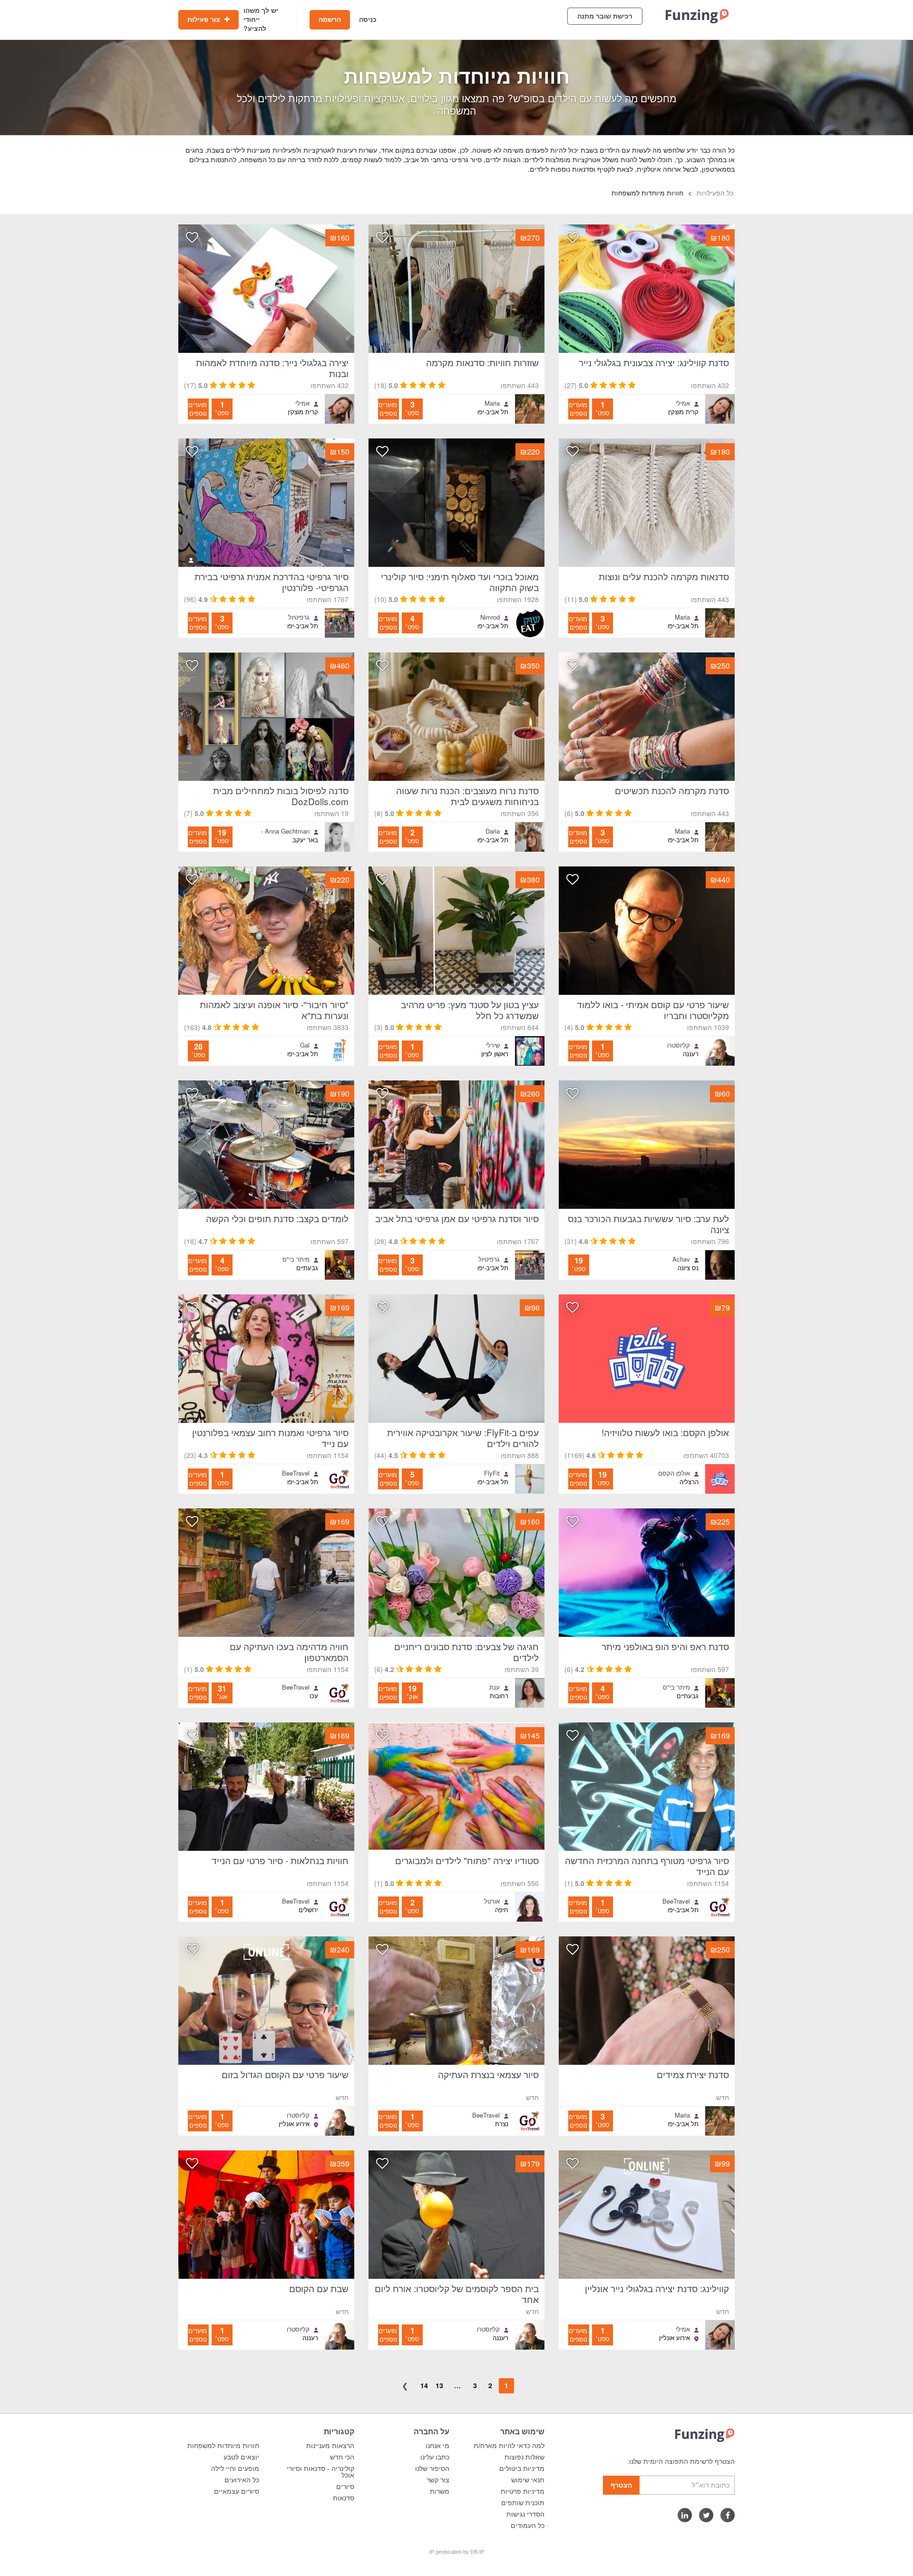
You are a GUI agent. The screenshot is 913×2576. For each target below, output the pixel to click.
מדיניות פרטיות (523, 2491)
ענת (495, 1687)
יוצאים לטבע (241, 2457)
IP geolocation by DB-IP (457, 2552)
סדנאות (344, 2498)
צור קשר (438, 2480)
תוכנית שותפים (523, 2503)
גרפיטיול (299, 617)
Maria (492, 403)
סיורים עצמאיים (237, 2491)
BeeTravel (296, 1473)
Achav (681, 1259)
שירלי (493, 1045)
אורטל (492, 1901)
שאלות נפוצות (524, 2457)
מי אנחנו (437, 2446)
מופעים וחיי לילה (235, 2469)
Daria (493, 831)
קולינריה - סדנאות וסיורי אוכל (321, 2472)
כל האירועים (242, 2480)
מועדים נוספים (578, 409)
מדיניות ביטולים (522, 2469)
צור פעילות (205, 19)
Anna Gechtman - (285, 831)
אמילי (683, 403)
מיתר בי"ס (296, 1259)
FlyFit (492, 1473)
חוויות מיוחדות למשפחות (223, 2446)
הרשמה (330, 19)
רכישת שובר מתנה (605, 16)
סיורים (345, 2487)
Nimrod (490, 617)
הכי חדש (342, 2457)
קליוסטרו (679, 1045)
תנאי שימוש (528, 2480)
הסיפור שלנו (432, 2469)
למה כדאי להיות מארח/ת (509, 2446)
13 (439, 2385)
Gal (305, 1045)
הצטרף (621, 2485)
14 (424, 2385)
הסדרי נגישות (525, 2514)
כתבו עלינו (435, 2457)
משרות (440, 2491)
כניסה (368, 19)
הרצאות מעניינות (330, 2446)
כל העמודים (528, 2526)
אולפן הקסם (674, 1473)
